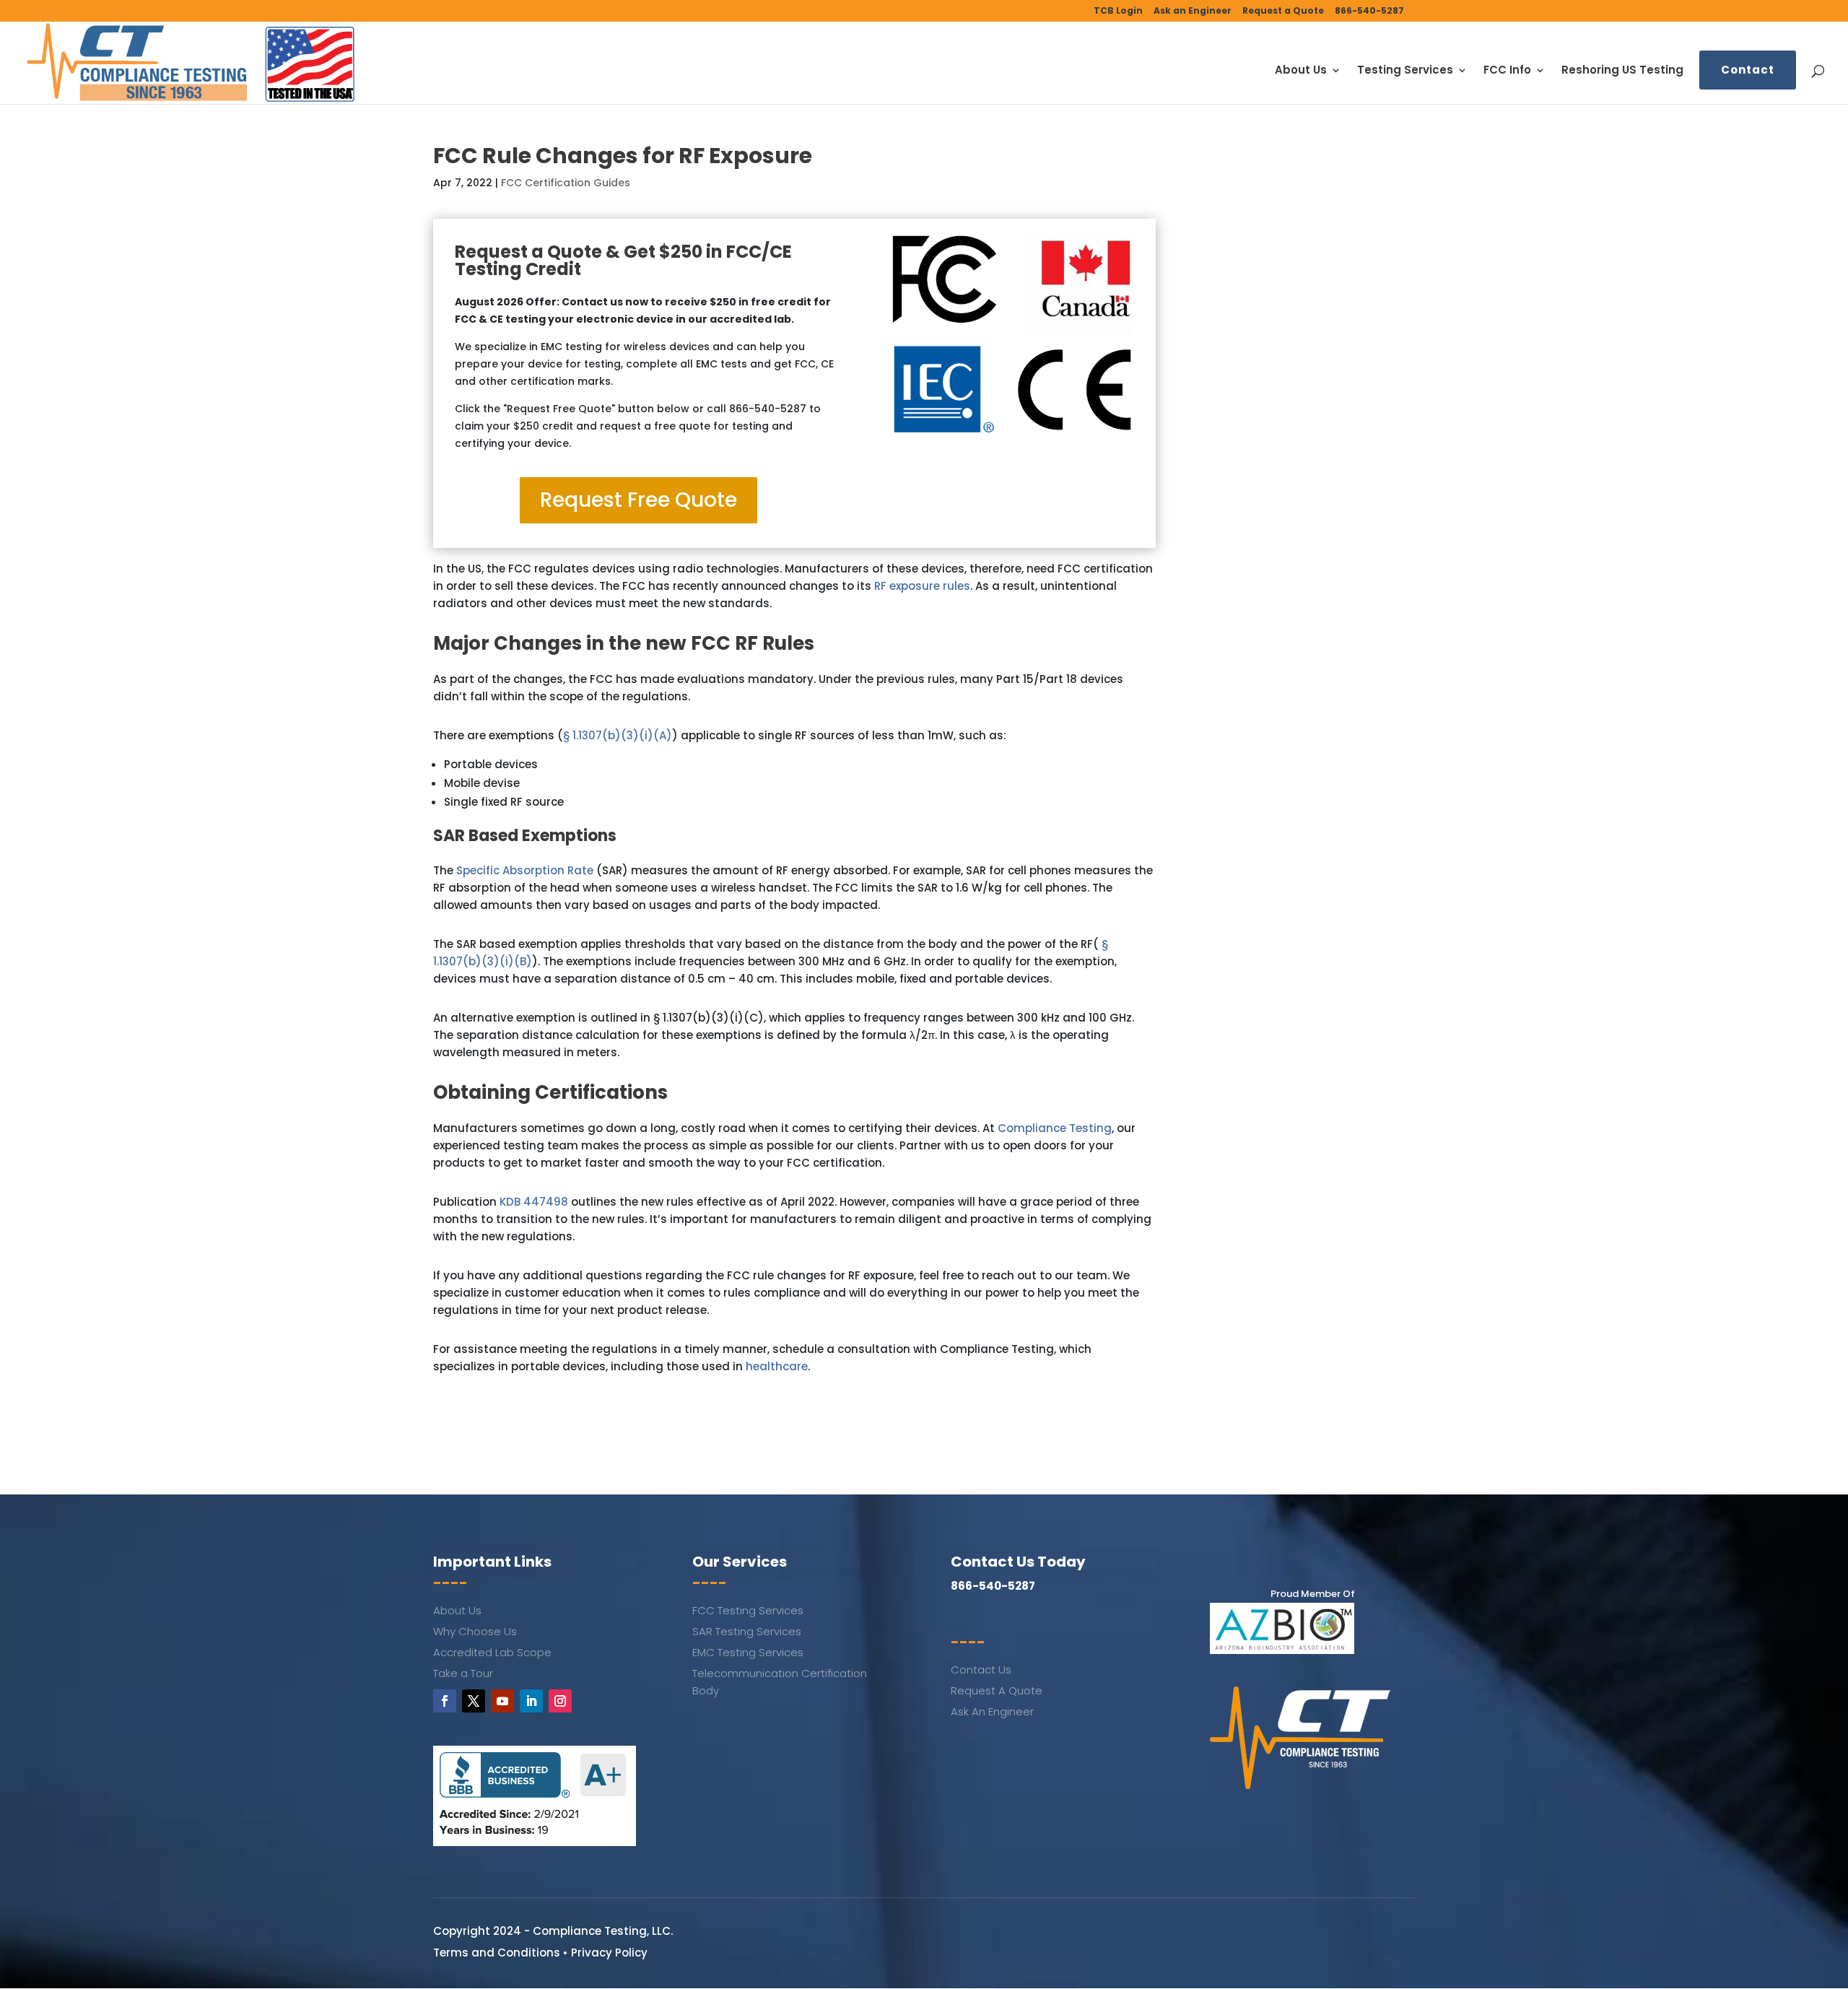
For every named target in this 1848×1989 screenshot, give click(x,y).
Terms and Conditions (497, 1953)
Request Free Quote (638, 500)
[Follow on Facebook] (445, 1701)
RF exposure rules (922, 586)
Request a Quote (1283, 12)
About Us (1301, 71)
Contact (1748, 70)
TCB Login (1118, 12)
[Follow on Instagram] (560, 1701)
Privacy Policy (609, 1953)
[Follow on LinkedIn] (531, 1701)
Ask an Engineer (1193, 12)
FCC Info (1507, 71)
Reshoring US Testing (1622, 71)
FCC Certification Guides (566, 183)
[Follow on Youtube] (502, 1701)
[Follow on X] (474, 1701)
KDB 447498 (534, 1202)
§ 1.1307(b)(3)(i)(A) (618, 735)
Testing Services (1405, 71)
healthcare (777, 1366)
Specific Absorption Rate (525, 870)
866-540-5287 (1369, 12)
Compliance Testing (1055, 1128)
